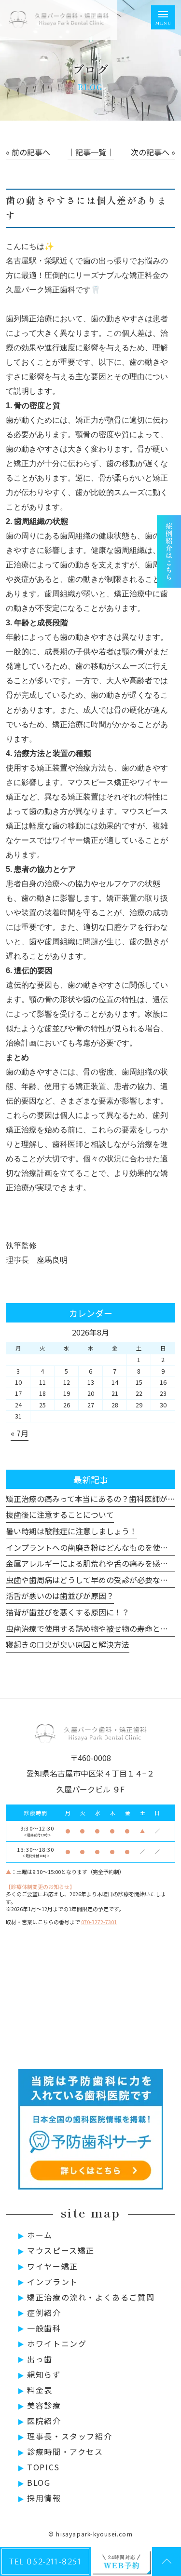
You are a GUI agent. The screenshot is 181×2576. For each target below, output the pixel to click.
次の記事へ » (153, 152)
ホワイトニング (57, 2343)
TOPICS (43, 2467)
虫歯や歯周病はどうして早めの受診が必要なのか (91, 1580)
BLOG (39, 2482)
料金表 (40, 2390)
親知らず (44, 2374)
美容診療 (44, 2405)
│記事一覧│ (91, 152)
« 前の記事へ (28, 152)
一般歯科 (44, 2328)
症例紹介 (44, 2313)
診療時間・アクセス (65, 2452)
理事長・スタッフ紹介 (70, 2436)
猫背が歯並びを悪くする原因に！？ (68, 1612)
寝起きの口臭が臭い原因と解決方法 (68, 1644)
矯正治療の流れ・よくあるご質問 (91, 2297)
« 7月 (20, 1433)
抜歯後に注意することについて (60, 1515)
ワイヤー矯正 (53, 2266)
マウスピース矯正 (61, 2250)
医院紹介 (44, 2421)
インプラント (53, 2282)
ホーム (40, 2235)
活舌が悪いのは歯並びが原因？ (60, 1596)
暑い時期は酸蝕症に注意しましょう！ (71, 1531)
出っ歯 (40, 2359)
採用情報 (44, 2498)
